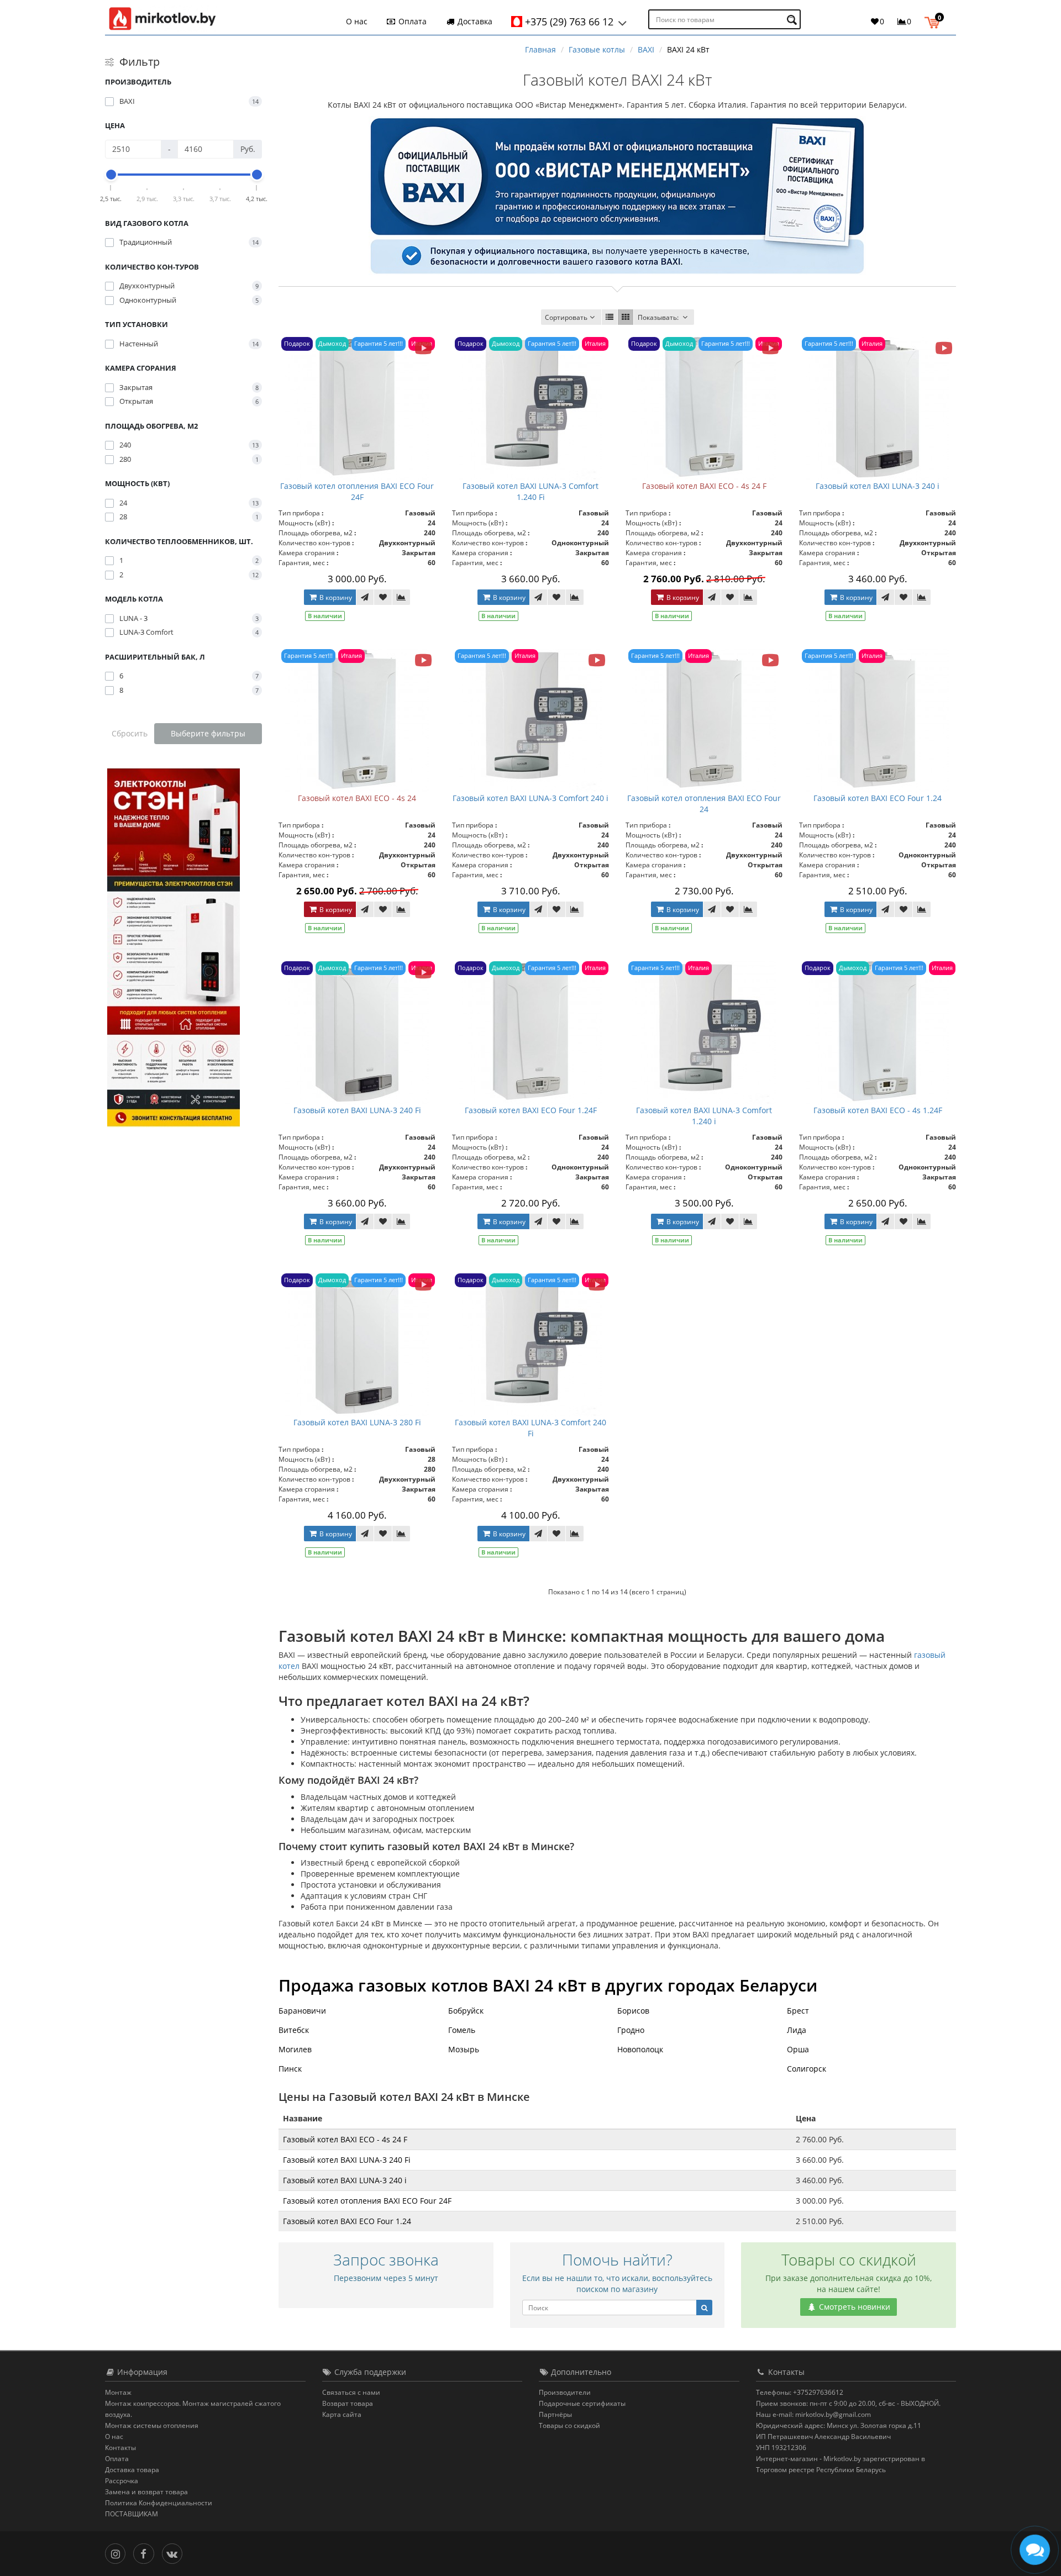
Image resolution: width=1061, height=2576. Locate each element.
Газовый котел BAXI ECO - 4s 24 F (704, 486)
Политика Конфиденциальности (159, 2503)
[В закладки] (383, 597)
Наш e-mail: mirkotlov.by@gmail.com (813, 2414)
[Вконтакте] (175, 2553)
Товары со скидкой (569, 2425)
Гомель (462, 2030)
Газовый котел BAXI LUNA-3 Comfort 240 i (530, 798)
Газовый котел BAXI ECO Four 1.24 (878, 798)
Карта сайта (342, 2414)
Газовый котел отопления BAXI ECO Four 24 (704, 804)
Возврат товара (348, 2403)
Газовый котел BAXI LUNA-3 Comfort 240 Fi (530, 1428)
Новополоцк (640, 2049)
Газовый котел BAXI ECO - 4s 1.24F (878, 1110)
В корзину (335, 597)
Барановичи (302, 2011)
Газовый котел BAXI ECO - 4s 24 (357, 798)
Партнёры (555, 2414)
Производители (565, 2392)
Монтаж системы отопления (152, 2425)
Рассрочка (122, 2481)
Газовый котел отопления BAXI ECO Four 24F (357, 491)
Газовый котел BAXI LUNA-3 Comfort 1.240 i (704, 1116)
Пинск (290, 2069)
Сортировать (566, 317)
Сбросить (130, 733)
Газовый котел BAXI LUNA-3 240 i (878, 486)
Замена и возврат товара (146, 2492)
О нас (357, 21)
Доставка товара (132, 2470)
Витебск (294, 2030)
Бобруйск (466, 2011)
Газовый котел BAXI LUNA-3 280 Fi (357, 1422)
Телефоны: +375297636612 (800, 2392)
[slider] (111, 175)
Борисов (633, 2011)
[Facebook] (146, 2553)
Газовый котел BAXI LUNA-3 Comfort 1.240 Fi (530, 491)
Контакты (120, 2448)
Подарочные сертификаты (582, 2403)
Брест (798, 2011)
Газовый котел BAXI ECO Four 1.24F (531, 1110)
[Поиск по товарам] (793, 20)
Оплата (411, 21)
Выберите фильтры (208, 733)
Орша (798, 2049)
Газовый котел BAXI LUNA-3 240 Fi (357, 1110)
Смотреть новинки (853, 2307)
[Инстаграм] (118, 2553)
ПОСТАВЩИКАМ (132, 2514)
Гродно (631, 2030)
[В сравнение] (401, 597)
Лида (797, 2030)
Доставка (474, 21)
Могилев (295, 2049)
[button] (935, 21)
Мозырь (464, 2049)
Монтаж (118, 2392)
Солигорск (807, 2069)
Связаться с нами (351, 2392)
